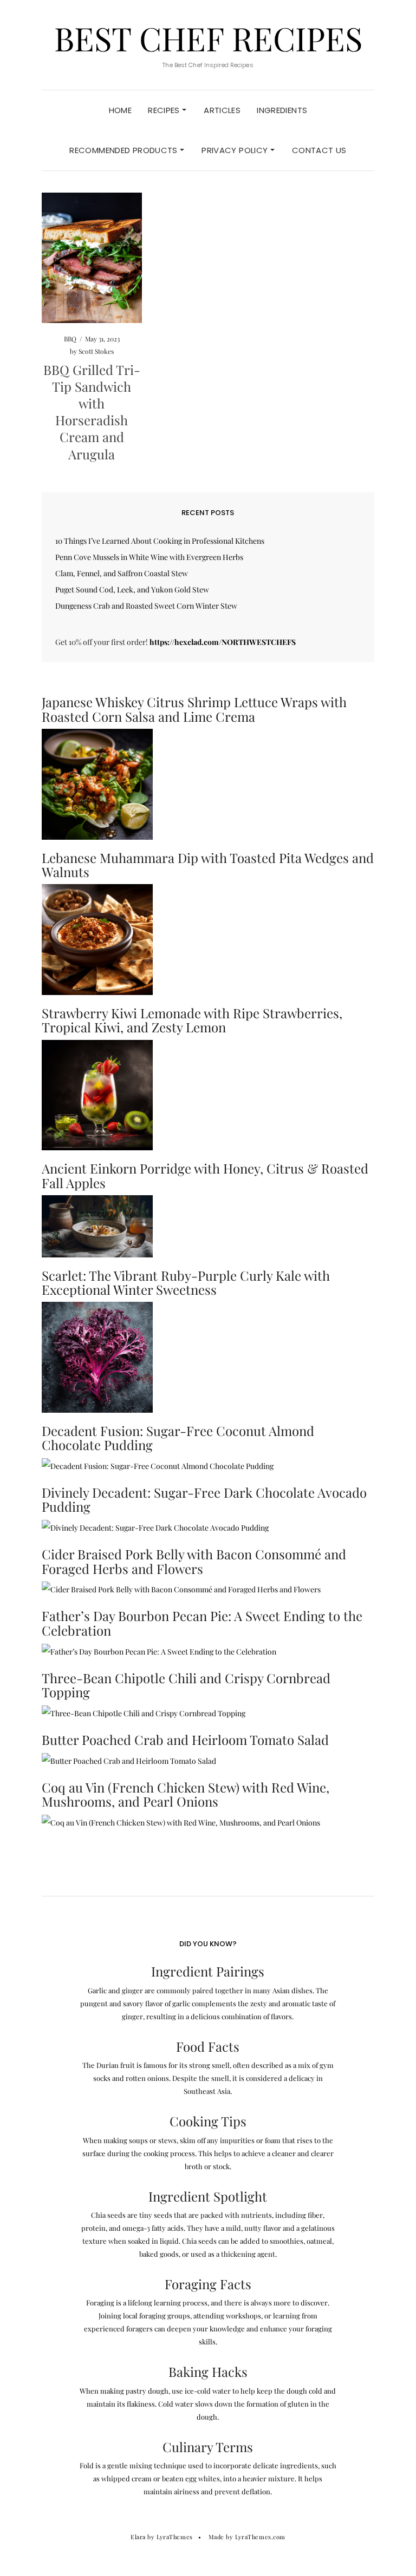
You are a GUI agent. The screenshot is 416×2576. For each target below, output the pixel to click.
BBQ (70, 339)
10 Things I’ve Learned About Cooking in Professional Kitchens (160, 541)
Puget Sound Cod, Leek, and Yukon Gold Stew (132, 589)
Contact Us (319, 150)
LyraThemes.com (260, 2537)
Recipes (165, 110)
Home (121, 110)
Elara (138, 2537)
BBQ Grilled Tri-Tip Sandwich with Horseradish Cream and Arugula (92, 412)
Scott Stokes (96, 351)
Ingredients (282, 110)
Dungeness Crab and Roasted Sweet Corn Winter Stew (146, 606)
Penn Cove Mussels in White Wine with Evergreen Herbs (149, 557)
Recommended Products (125, 150)
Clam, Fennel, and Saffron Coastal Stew (122, 573)
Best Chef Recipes (208, 38)
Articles (222, 110)
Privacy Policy (236, 150)
